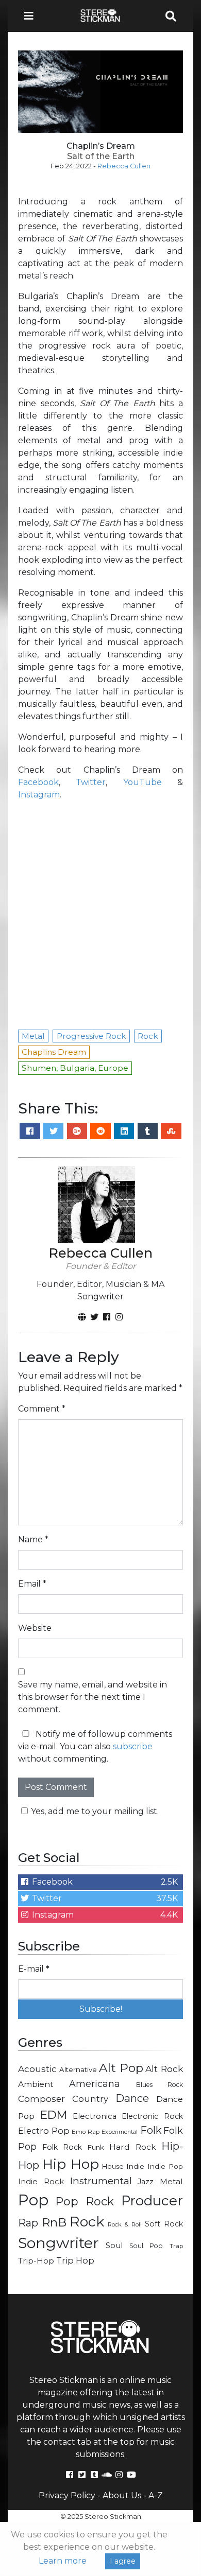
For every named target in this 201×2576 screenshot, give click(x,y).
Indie (135, 2166)
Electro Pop (44, 2131)
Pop (33, 2200)
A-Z (156, 2495)
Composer (41, 2099)
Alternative (78, 2069)
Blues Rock (160, 2085)
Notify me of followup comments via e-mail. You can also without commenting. (95, 1746)
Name (33, 1539)
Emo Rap (86, 2132)
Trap (176, 2246)
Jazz (146, 2182)
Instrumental (101, 2181)
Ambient (36, 2084)
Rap (28, 2223)
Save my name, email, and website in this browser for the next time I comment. (93, 1697)
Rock (87, 2222)
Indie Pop (165, 2166)
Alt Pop (121, 2068)
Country (90, 2099)
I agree (123, 2561)
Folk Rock (62, 2147)
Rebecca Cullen (124, 166)
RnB (54, 2222)
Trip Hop (75, 2260)
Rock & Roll (124, 2224)
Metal (171, 2181)
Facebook (38, 782)
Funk (96, 2147)
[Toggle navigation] (32, 16)
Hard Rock (133, 2147)
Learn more (63, 2561)
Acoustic (37, 2069)
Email (32, 1584)
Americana (95, 2084)
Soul (114, 2246)
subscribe (133, 1746)
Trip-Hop (36, 2261)
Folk (151, 2130)
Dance (132, 2098)
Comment (42, 1409)
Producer (152, 2201)
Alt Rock (164, 2069)
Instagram (39, 795)
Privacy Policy (67, 2495)
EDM (54, 2115)
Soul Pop (146, 2246)
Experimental (120, 2132)
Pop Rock (85, 2201)
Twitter (91, 782)
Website (35, 1628)
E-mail (34, 1969)
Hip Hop (71, 2164)
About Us (122, 2495)
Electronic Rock (152, 2116)
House (113, 2166)
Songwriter (58, 2243)
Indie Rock (41, 2182)
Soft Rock (164, 2224)
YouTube (143, 782)
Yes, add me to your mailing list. (95, 1811)
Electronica (95, 2116)
